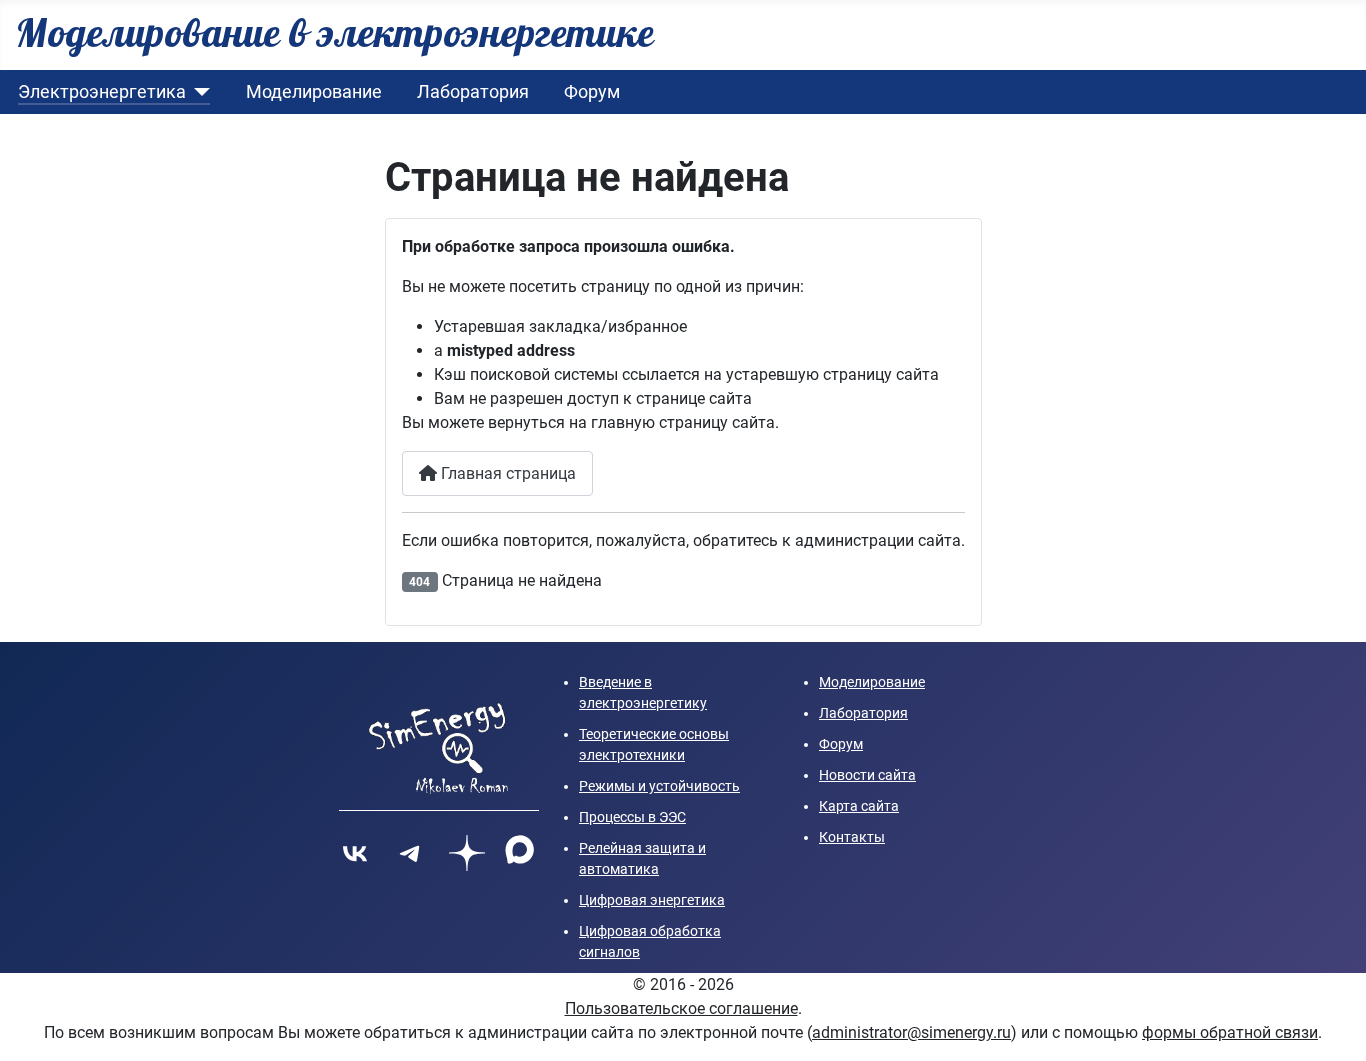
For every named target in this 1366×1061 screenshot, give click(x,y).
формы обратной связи (1230, 1032)
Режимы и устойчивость (659, 786)
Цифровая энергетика (652, 900)
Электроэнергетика (102, 92)
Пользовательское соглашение (681, 1008)
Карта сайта (859, 806)
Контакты (852, 837)
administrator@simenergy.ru (911, 1032)
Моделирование (314, 92)
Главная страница (506, 473)
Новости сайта (867, 775)
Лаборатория (473, 92)
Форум (592, 92)
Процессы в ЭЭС (632, 817)
